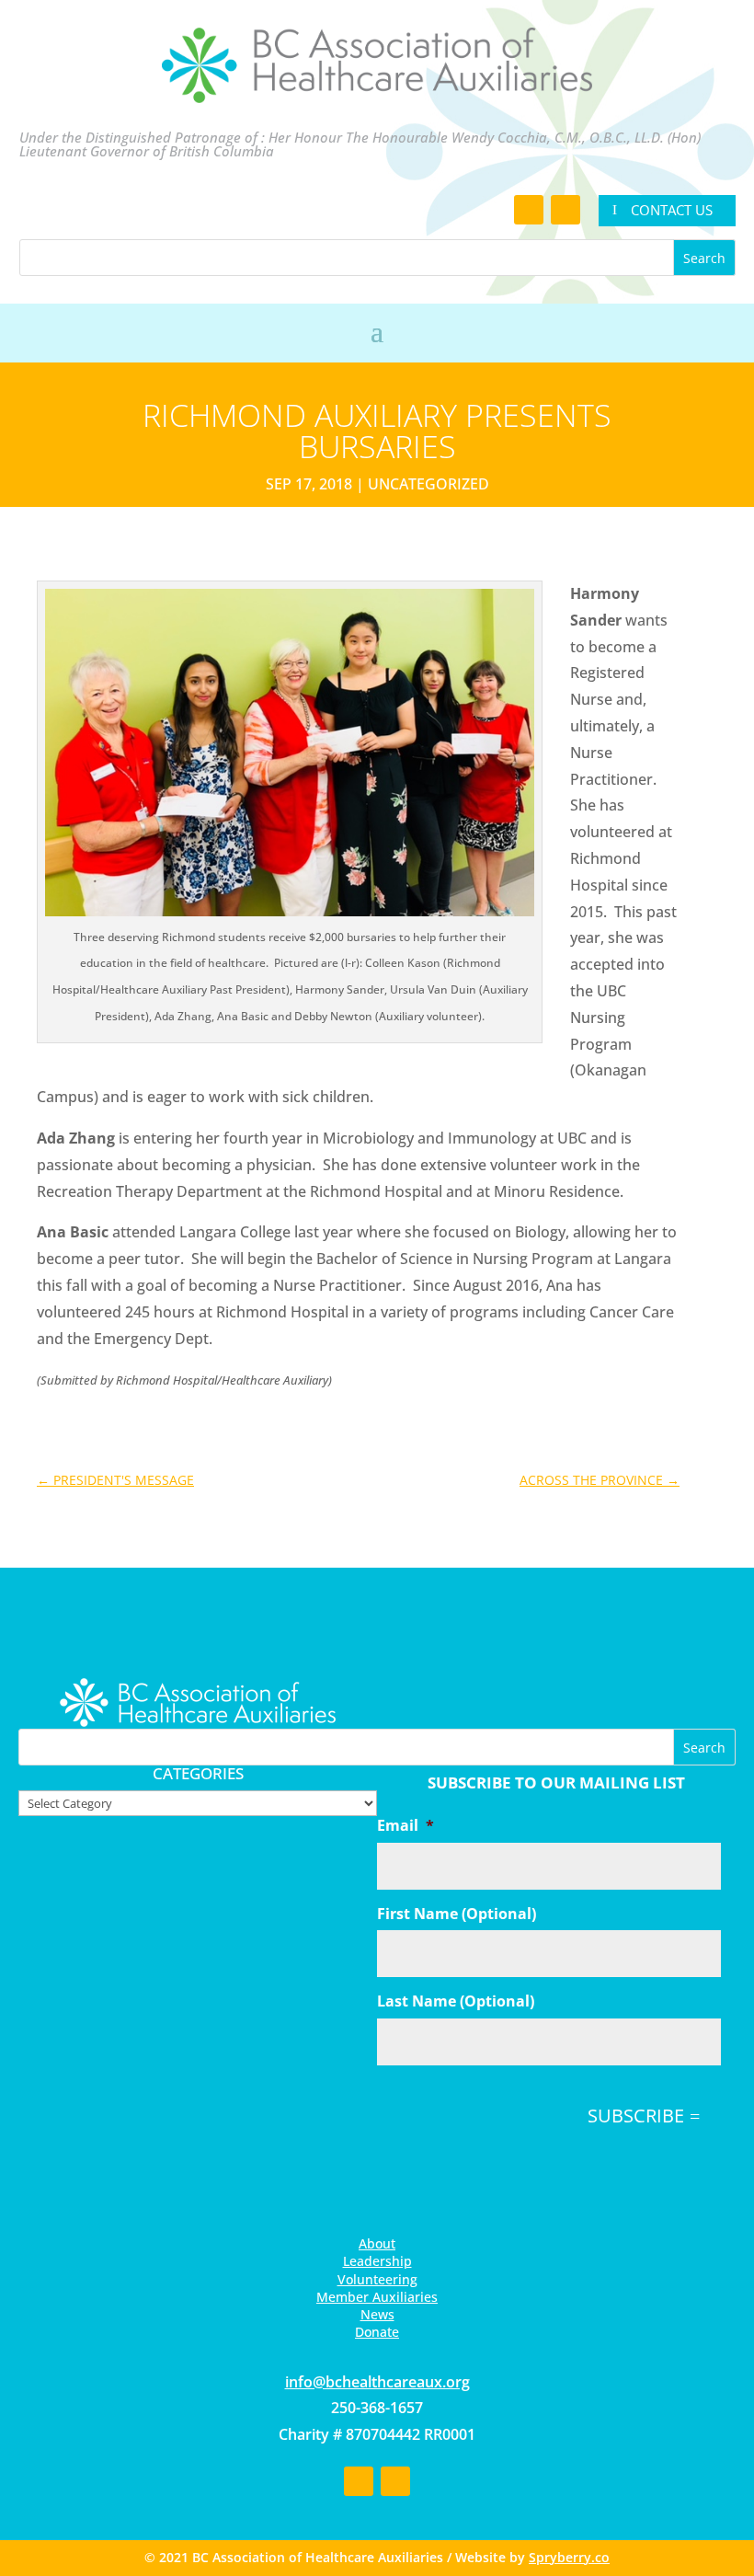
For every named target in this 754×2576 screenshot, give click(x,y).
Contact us (672, 210)
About (377, 2243)
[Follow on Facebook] (529, 210)
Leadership (377, 2261)
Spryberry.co (569, 2557)
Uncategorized (428, 484)
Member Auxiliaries (377, 2297)
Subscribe (636, 2116)
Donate (377, 2332)
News (377, 2314)
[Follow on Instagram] (565, 210)
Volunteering (377, 2279)
